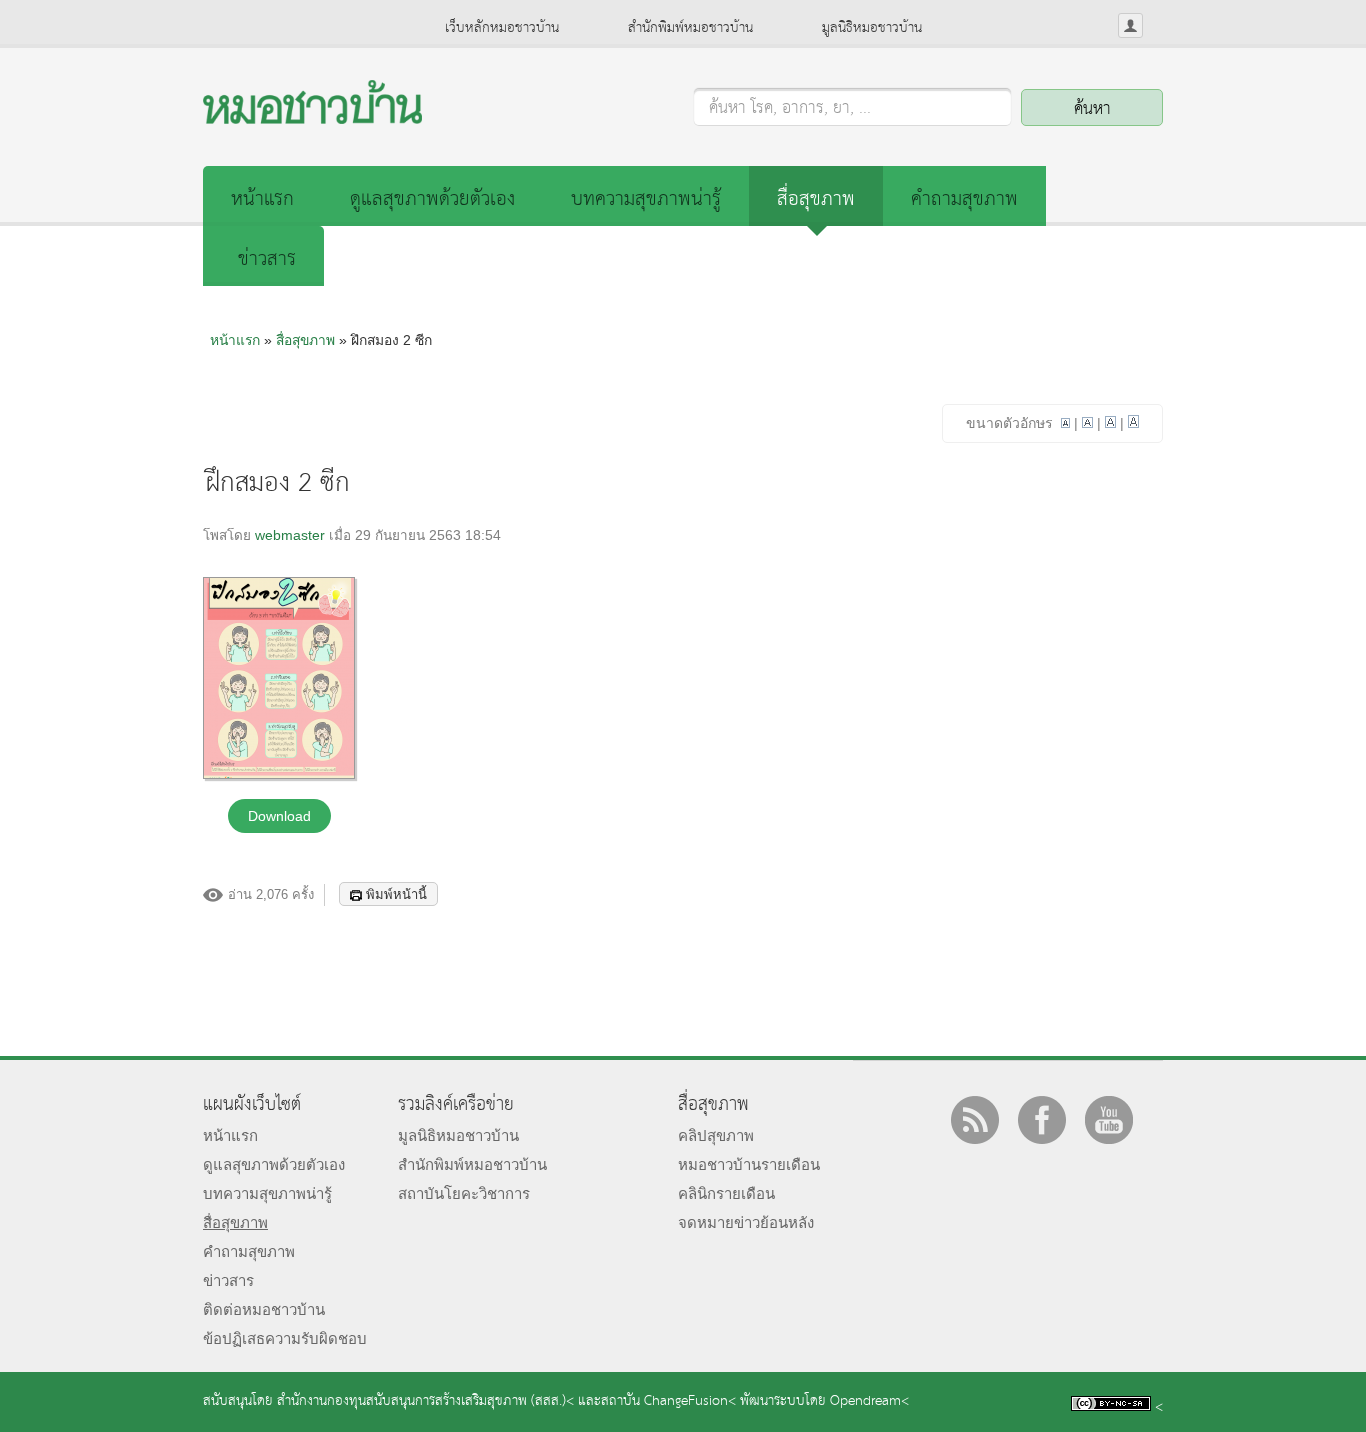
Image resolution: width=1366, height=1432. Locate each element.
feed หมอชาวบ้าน (975, 1120)
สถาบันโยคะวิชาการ (464, 1193)
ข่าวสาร (267, 259)
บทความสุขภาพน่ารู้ (646, 199)
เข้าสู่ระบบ (1130, 25)
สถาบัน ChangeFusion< (668, 1401)
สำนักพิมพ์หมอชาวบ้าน (690, 28)
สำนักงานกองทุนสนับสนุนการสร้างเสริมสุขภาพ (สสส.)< (425, 1401)
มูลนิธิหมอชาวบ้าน (872, 28)
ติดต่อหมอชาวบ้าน (264, 1309)
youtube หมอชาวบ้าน (1109, 1120)
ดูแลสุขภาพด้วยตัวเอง (432, 199)
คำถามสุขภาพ (964, 199)
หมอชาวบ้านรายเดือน (749, 1164)
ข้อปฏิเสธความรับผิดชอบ (285, 1338)
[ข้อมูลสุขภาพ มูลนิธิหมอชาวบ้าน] (312, 118)
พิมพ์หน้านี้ (396, 894)
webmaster (290, 535)
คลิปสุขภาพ (716, 1135)
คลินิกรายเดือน (726, 1193)
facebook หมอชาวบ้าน (1042, 1120)
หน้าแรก (262, 199)
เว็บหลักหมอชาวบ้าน (502, 28)
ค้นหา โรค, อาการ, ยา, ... (790, 109)
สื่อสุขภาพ (816, 199)
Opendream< (869, 1401)
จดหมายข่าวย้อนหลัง (746, 1222)
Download (279, 816)
